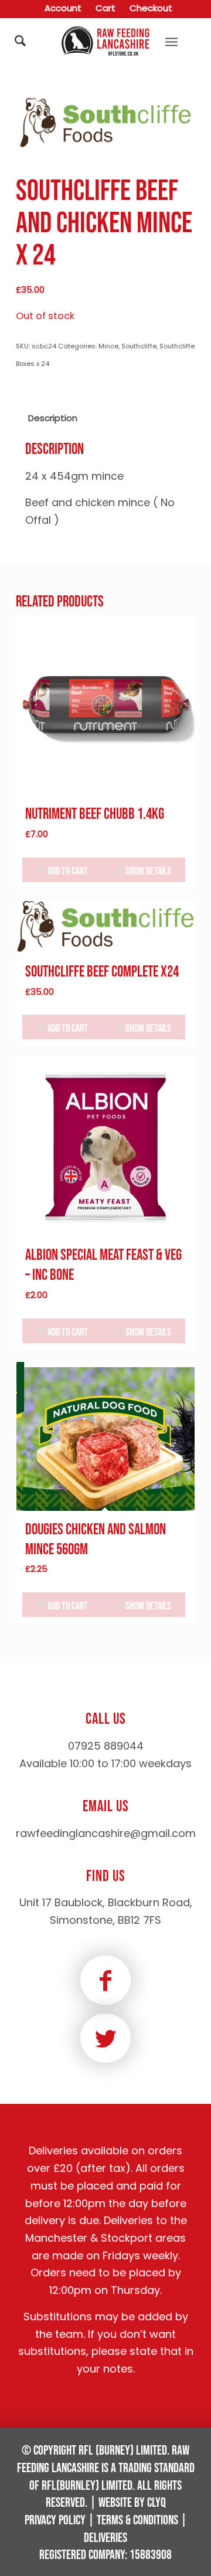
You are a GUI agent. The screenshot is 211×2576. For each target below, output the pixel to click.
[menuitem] (63, 9)
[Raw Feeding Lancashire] (106, 41)
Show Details (147, 871)
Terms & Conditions (137, 2521)
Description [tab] (53, 418)
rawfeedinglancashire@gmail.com (106, 1833)
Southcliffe (139, 346)
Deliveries (105, 2538)
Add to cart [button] (67, 871)
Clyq (156, 2503)
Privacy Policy (55, 2521)
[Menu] (171, 41)
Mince (108, 346)
